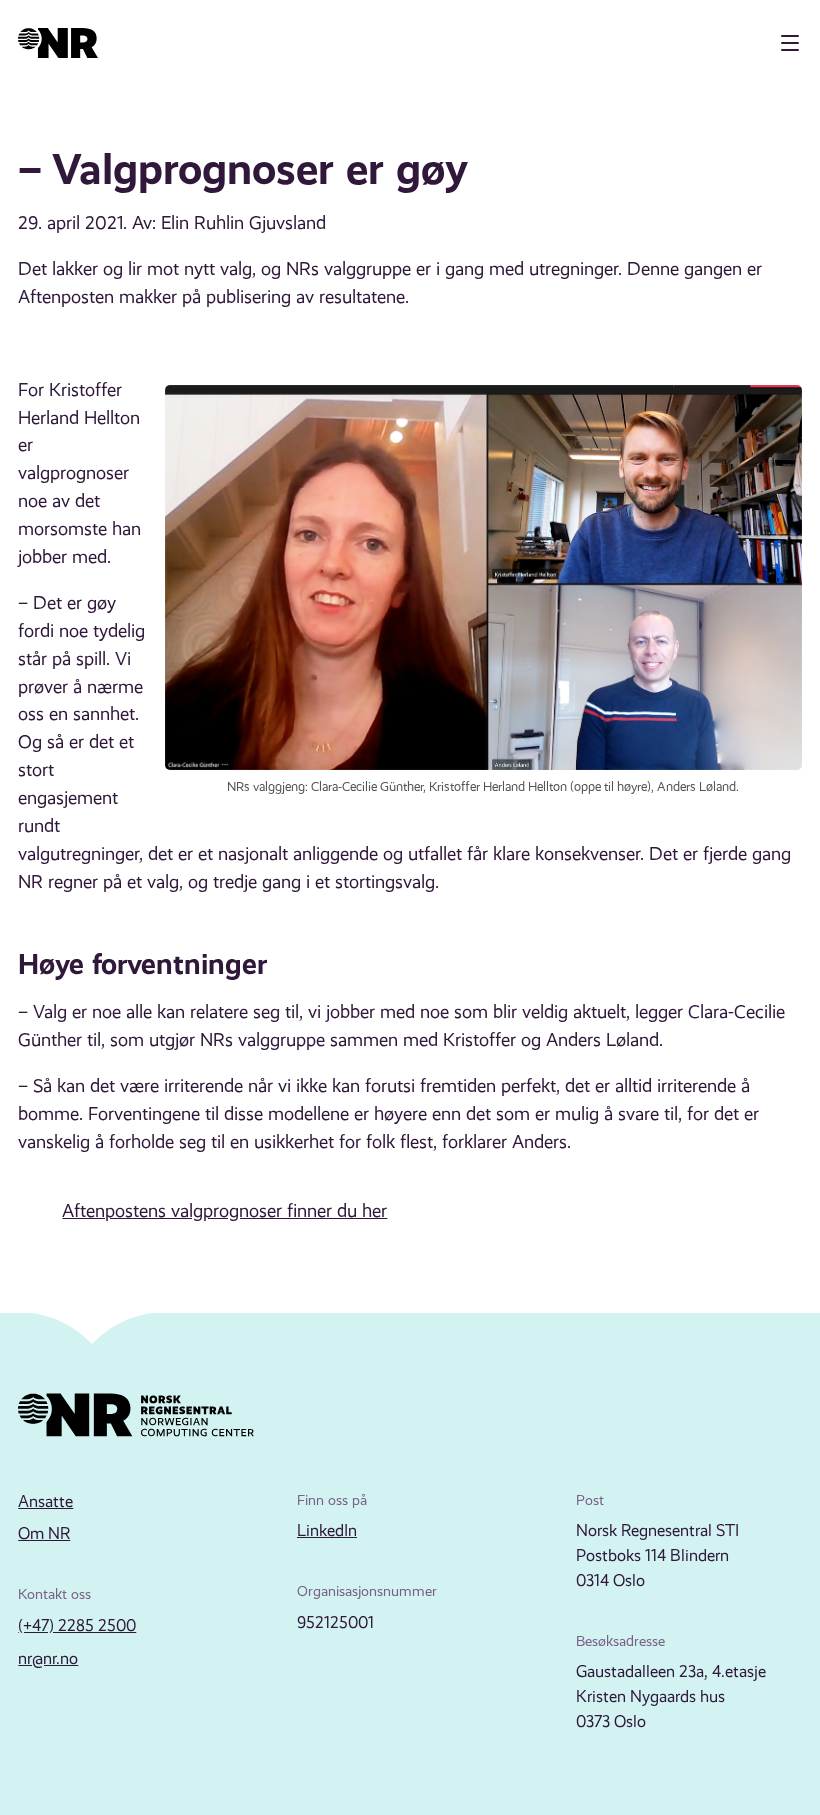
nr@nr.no (48, 1658)
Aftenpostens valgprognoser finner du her (224, 1210)
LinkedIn (327, 1530)
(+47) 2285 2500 (77, 1625)
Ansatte (45, 1501)
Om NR (44, 1533)
